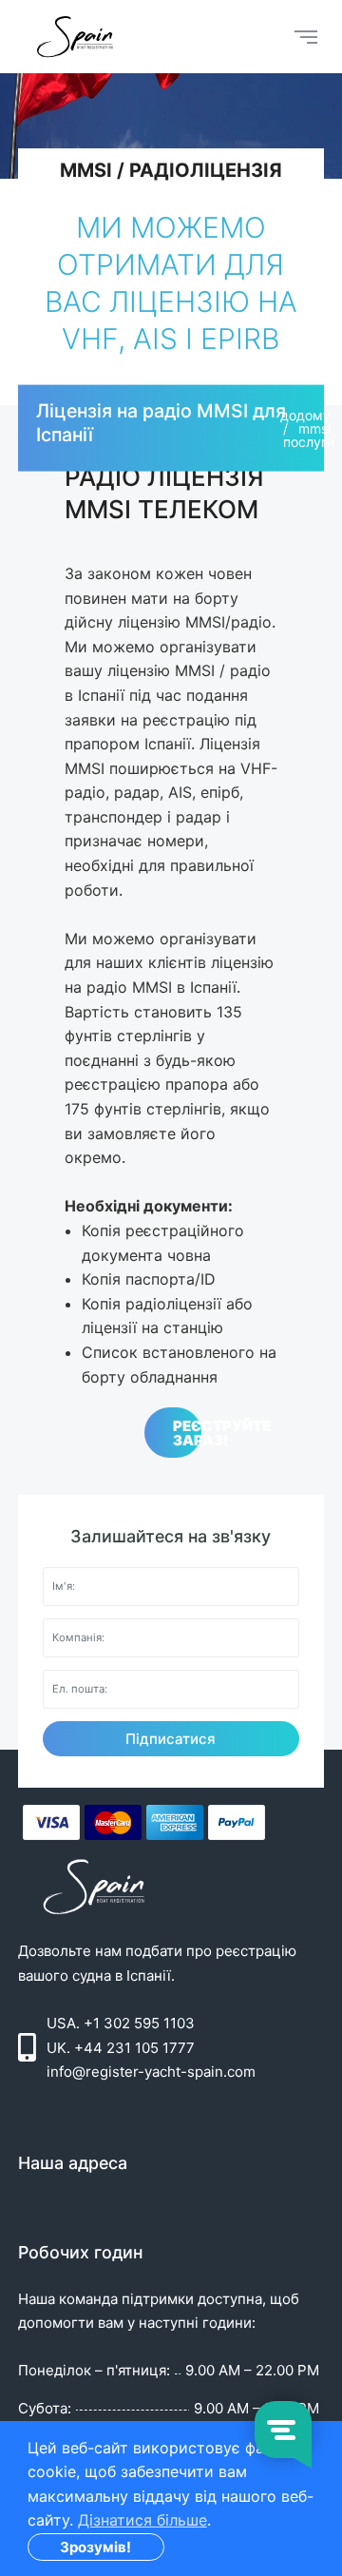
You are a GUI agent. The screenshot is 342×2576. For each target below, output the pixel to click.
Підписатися (171, 1739)
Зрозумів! (95, 2547)
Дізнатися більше (142, 2520)
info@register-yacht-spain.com (151, 2072)
